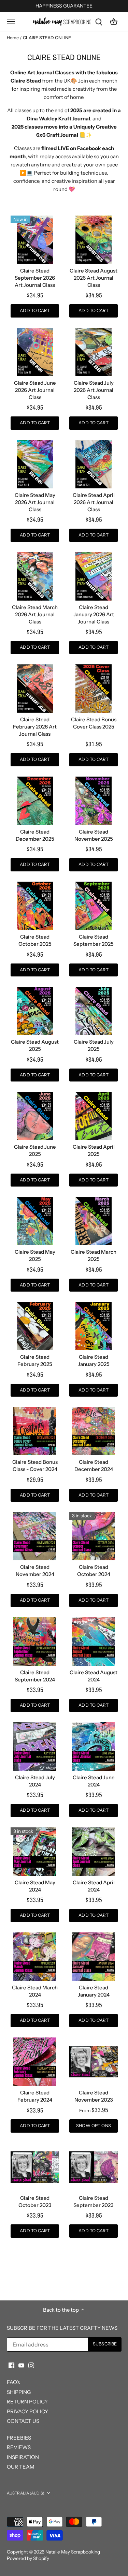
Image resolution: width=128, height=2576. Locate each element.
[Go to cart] (114, 21)
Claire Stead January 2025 (94, 1360)
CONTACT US (23, 2421)
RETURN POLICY (27, 2402)
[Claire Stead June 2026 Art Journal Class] (35, 352)
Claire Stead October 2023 (35, 2202)
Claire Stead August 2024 (94, 1676)
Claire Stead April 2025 (94, 1150)
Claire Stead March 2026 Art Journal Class (35, 614)
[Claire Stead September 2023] (94, 2167)
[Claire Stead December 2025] (35, 801)
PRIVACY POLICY (27, 2411)
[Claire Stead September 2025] (94, 906)
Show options (94, 2126)
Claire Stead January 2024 (94, 1991)
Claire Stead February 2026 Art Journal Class (35, 727)
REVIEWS (19, 2447)
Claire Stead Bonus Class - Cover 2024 (35, 1466)
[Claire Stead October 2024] (94, 1536)
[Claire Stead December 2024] (94, 1431)
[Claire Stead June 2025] (35, 1116)
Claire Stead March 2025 (94, 1255)
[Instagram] (31, 2365)
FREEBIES (19, 2438)
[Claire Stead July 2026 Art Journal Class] (94, 352)
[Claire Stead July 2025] (94, 1011)
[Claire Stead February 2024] (35, 2062)
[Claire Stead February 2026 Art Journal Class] (35, 689)
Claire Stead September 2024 (35, 1676)
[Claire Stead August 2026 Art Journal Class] (94, 240)
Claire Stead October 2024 (94, 1571)
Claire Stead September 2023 (94, 2202)
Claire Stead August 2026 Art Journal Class (94, 278)
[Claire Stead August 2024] (94, 1642)
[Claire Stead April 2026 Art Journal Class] (94, 464)
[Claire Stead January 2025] (94, 1326)
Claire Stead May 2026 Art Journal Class (35, 502)
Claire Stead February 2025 (35, 1360)
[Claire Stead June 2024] (94, 1747)
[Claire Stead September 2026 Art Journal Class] (35, 240)
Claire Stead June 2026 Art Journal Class (35, 390)
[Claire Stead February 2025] (35, 1326)
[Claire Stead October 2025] (35, 906)
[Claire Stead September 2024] (35, 1642)
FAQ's (13, 2382)
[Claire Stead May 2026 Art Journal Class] (35, 464)
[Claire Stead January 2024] (94, 1957)
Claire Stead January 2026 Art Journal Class (94, 614)
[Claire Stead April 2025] (94, 1116)
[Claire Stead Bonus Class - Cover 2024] (35, 1431)
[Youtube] (21, 2365)
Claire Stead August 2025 (35, 1045)
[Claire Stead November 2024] (35, 1536)
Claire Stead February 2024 (35, 2096)
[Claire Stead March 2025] (94, 1221)
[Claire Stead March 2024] (35, 1957)
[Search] (99, 21)
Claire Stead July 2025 (94, 1045)
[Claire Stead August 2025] (35, 1011)
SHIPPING (19, 2392)
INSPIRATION (23, 2457)
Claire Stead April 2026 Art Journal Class (94, 502)
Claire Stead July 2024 (35, 1781)
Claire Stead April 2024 (94, 1886)
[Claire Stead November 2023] (94, 2062)
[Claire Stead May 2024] (35, 1852)
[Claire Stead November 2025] (94, 801)
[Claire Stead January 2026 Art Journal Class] (94, 576)
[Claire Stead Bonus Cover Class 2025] (94, 689)
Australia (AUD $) (26, 2493)
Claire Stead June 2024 (94, 1781)
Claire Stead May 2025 (35, 1255)
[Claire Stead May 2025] (35, 1221)
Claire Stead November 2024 (35, 1571)
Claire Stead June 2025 (35, 1150)
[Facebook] (11, 2365)
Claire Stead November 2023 (94, 2096)
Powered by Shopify (28, 2558)
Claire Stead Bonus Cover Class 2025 (94, 723)
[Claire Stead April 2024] (94, 1852)
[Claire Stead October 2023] (35, 2167)
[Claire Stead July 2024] (35, 1747)
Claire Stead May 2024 (35, 1886)
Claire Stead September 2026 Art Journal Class (35, 278)
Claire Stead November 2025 (94, 835)
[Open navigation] (11, 21)
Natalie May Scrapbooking (73, 2552)
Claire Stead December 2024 (94, 1466)
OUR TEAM (21, 2467)
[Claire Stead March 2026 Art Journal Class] (35, 576)
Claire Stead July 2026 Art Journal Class (94, 390)
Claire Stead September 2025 (94, 940)
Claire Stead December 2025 (35, 835)
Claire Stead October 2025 (35, 940)
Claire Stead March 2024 (35, 1991)
